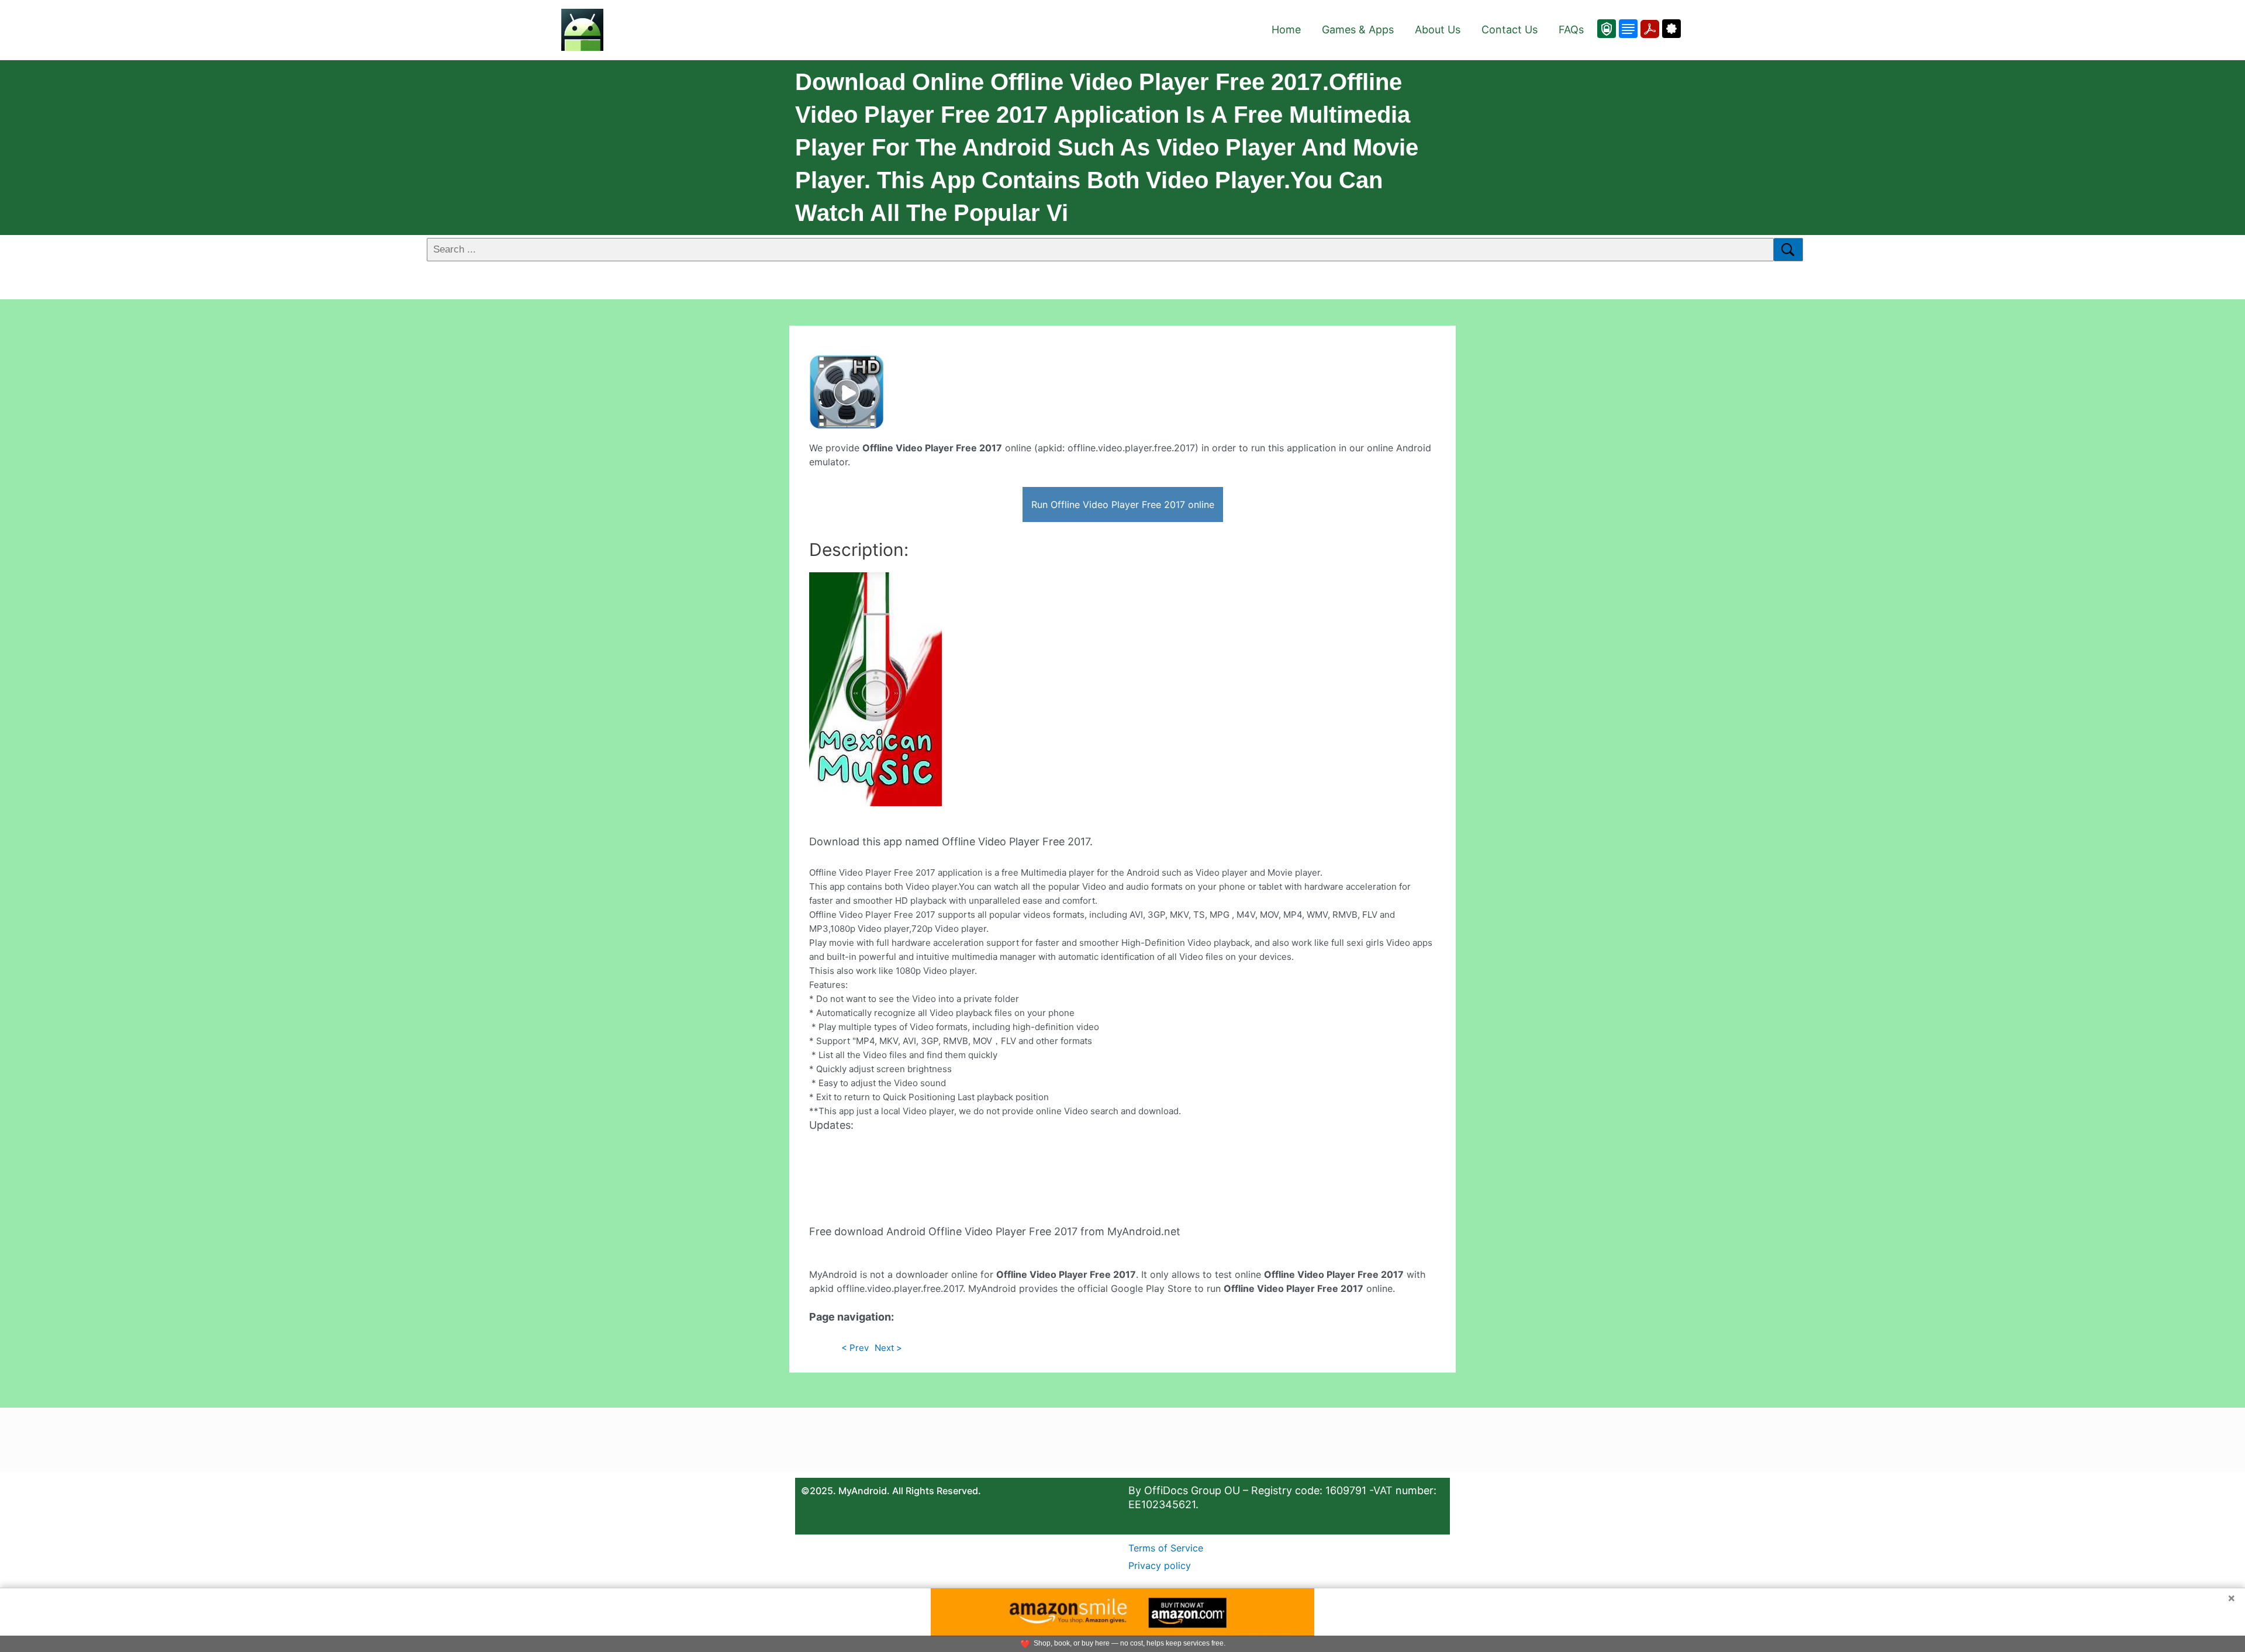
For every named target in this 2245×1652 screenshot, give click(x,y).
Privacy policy (1160, 1565)
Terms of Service (1166, 1548)
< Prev (855, 1348)
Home (1286, 30)
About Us (1438, 30)
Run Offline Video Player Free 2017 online (1123, 504)
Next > (888, 1348)
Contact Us (1510, 30)
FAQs (1571, 30)
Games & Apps (1358, 30)
